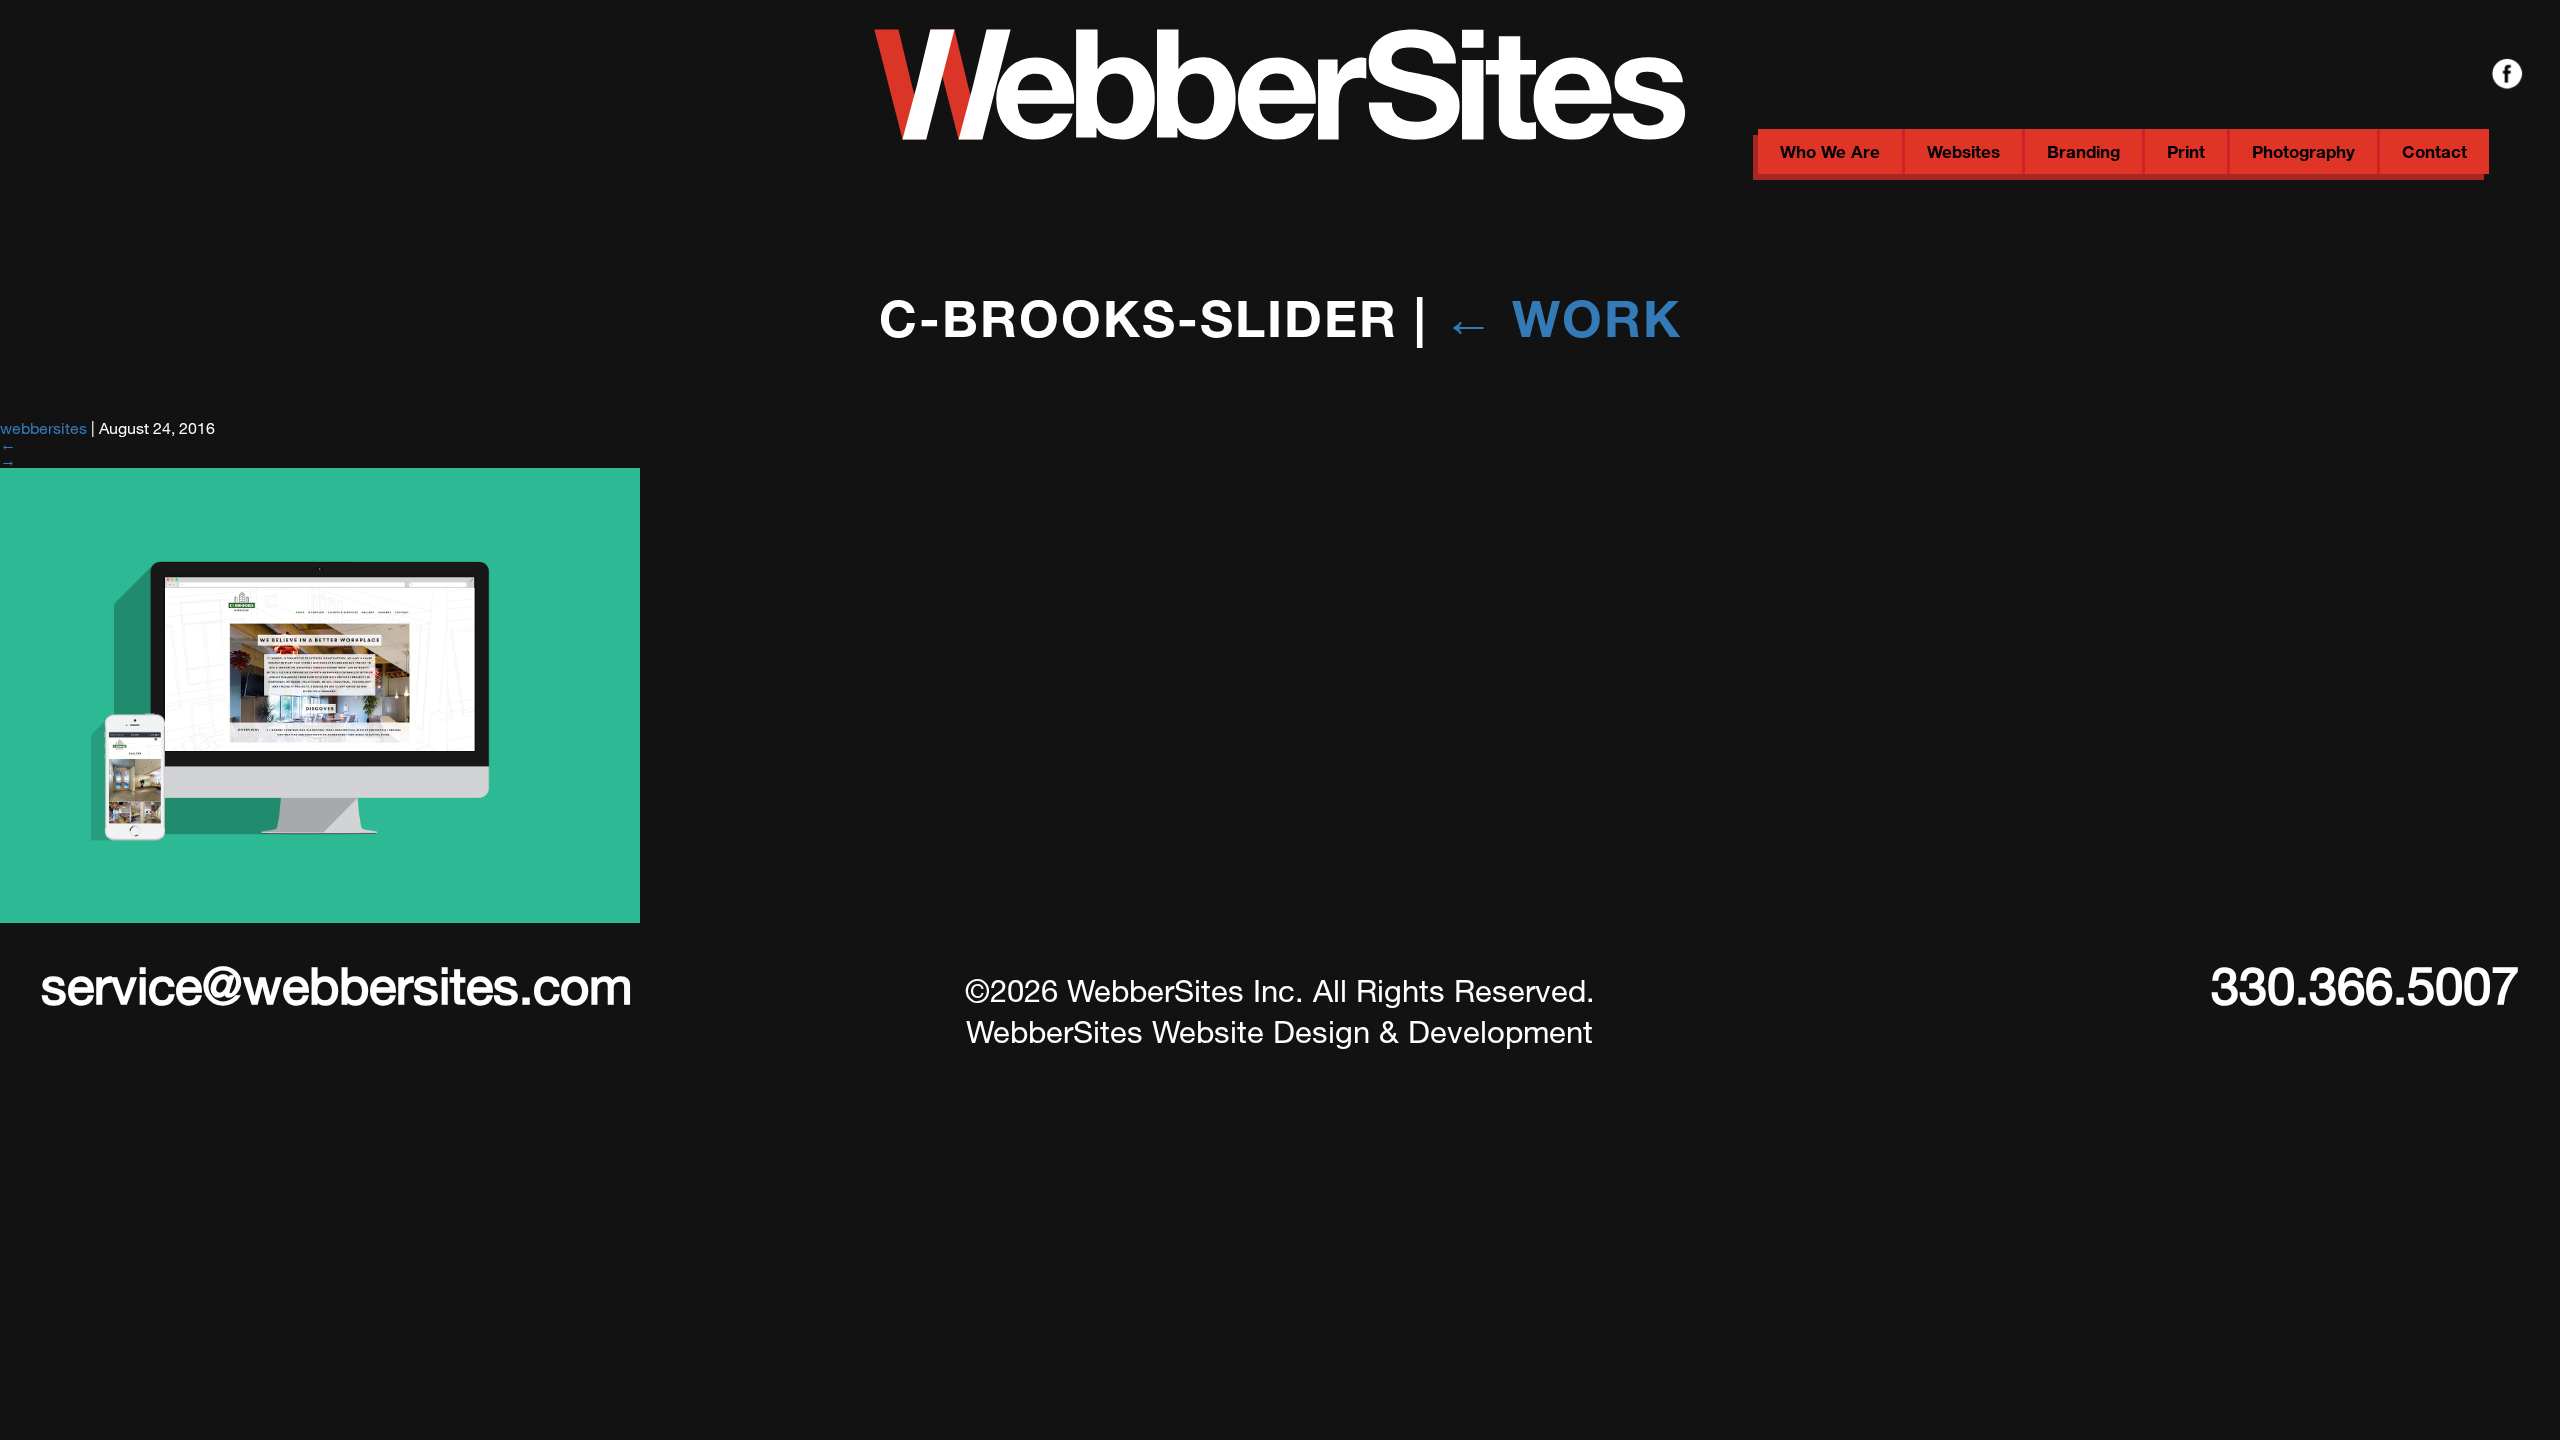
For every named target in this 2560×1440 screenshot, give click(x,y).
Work (1562, 317)
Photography (2303, 151)
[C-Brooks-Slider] (320, 916)
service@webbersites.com (337, 984)
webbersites (43, 427)
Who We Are (1830, 151)
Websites (1963, 151)
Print (2186, 151)
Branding (2083, 151)
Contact (2434, 151)
